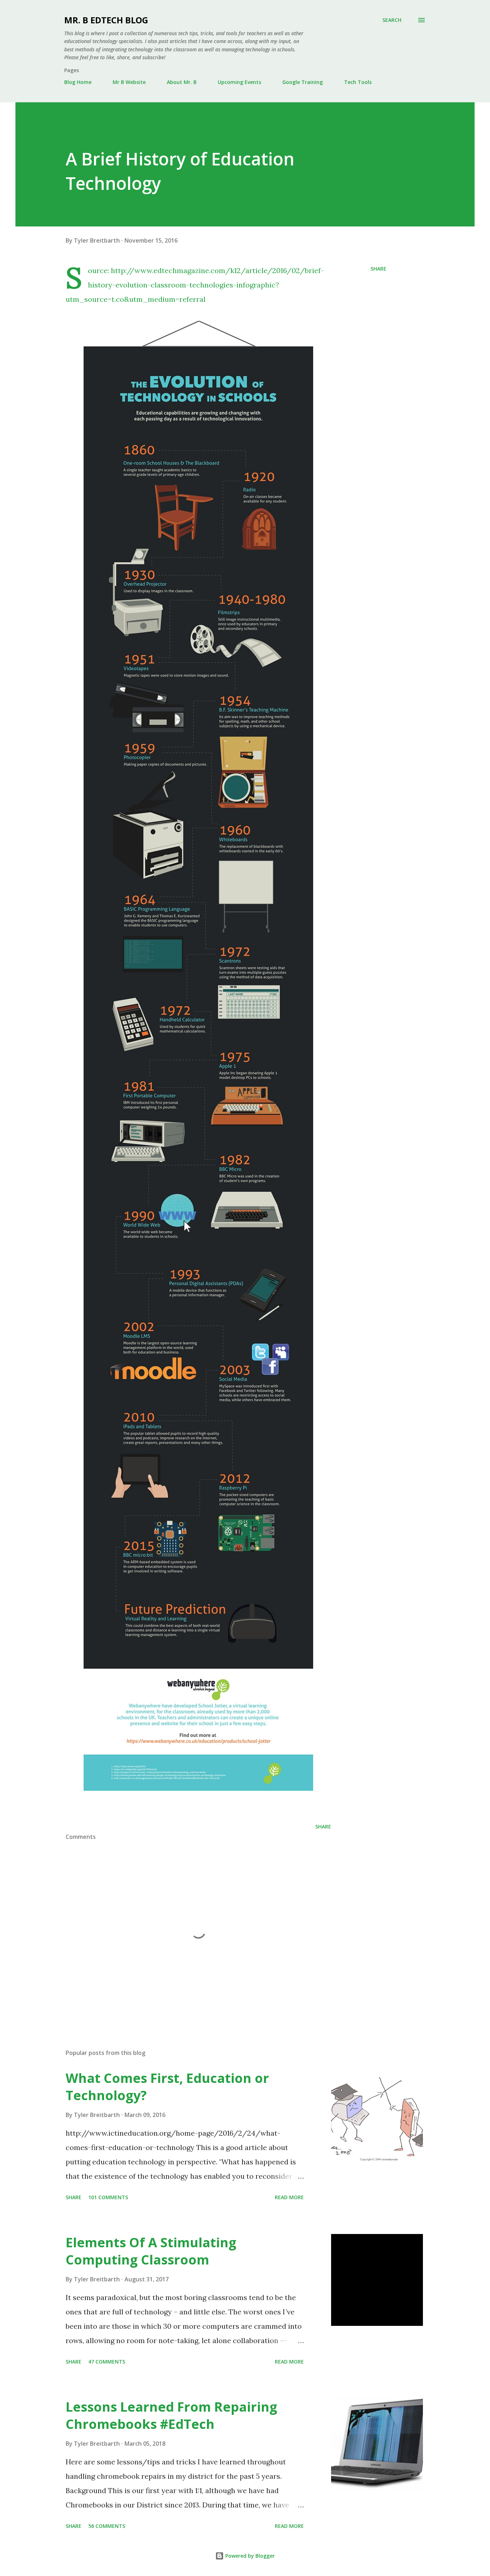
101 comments (108, 2197)
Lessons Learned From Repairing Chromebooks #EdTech (171, 2415)
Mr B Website (129, 82)
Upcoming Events (239, 82)
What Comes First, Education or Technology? (167, 2087)
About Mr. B (182, 82)
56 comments (107, 2526)
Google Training (303, 82)
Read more (289, 2197)
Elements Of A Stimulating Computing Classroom (151, 2251)
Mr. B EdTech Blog (106, 20)
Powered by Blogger (249, 2556)
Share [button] (378, 269)
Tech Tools (358, 82)
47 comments (107, 2362)
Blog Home (78, 82)
